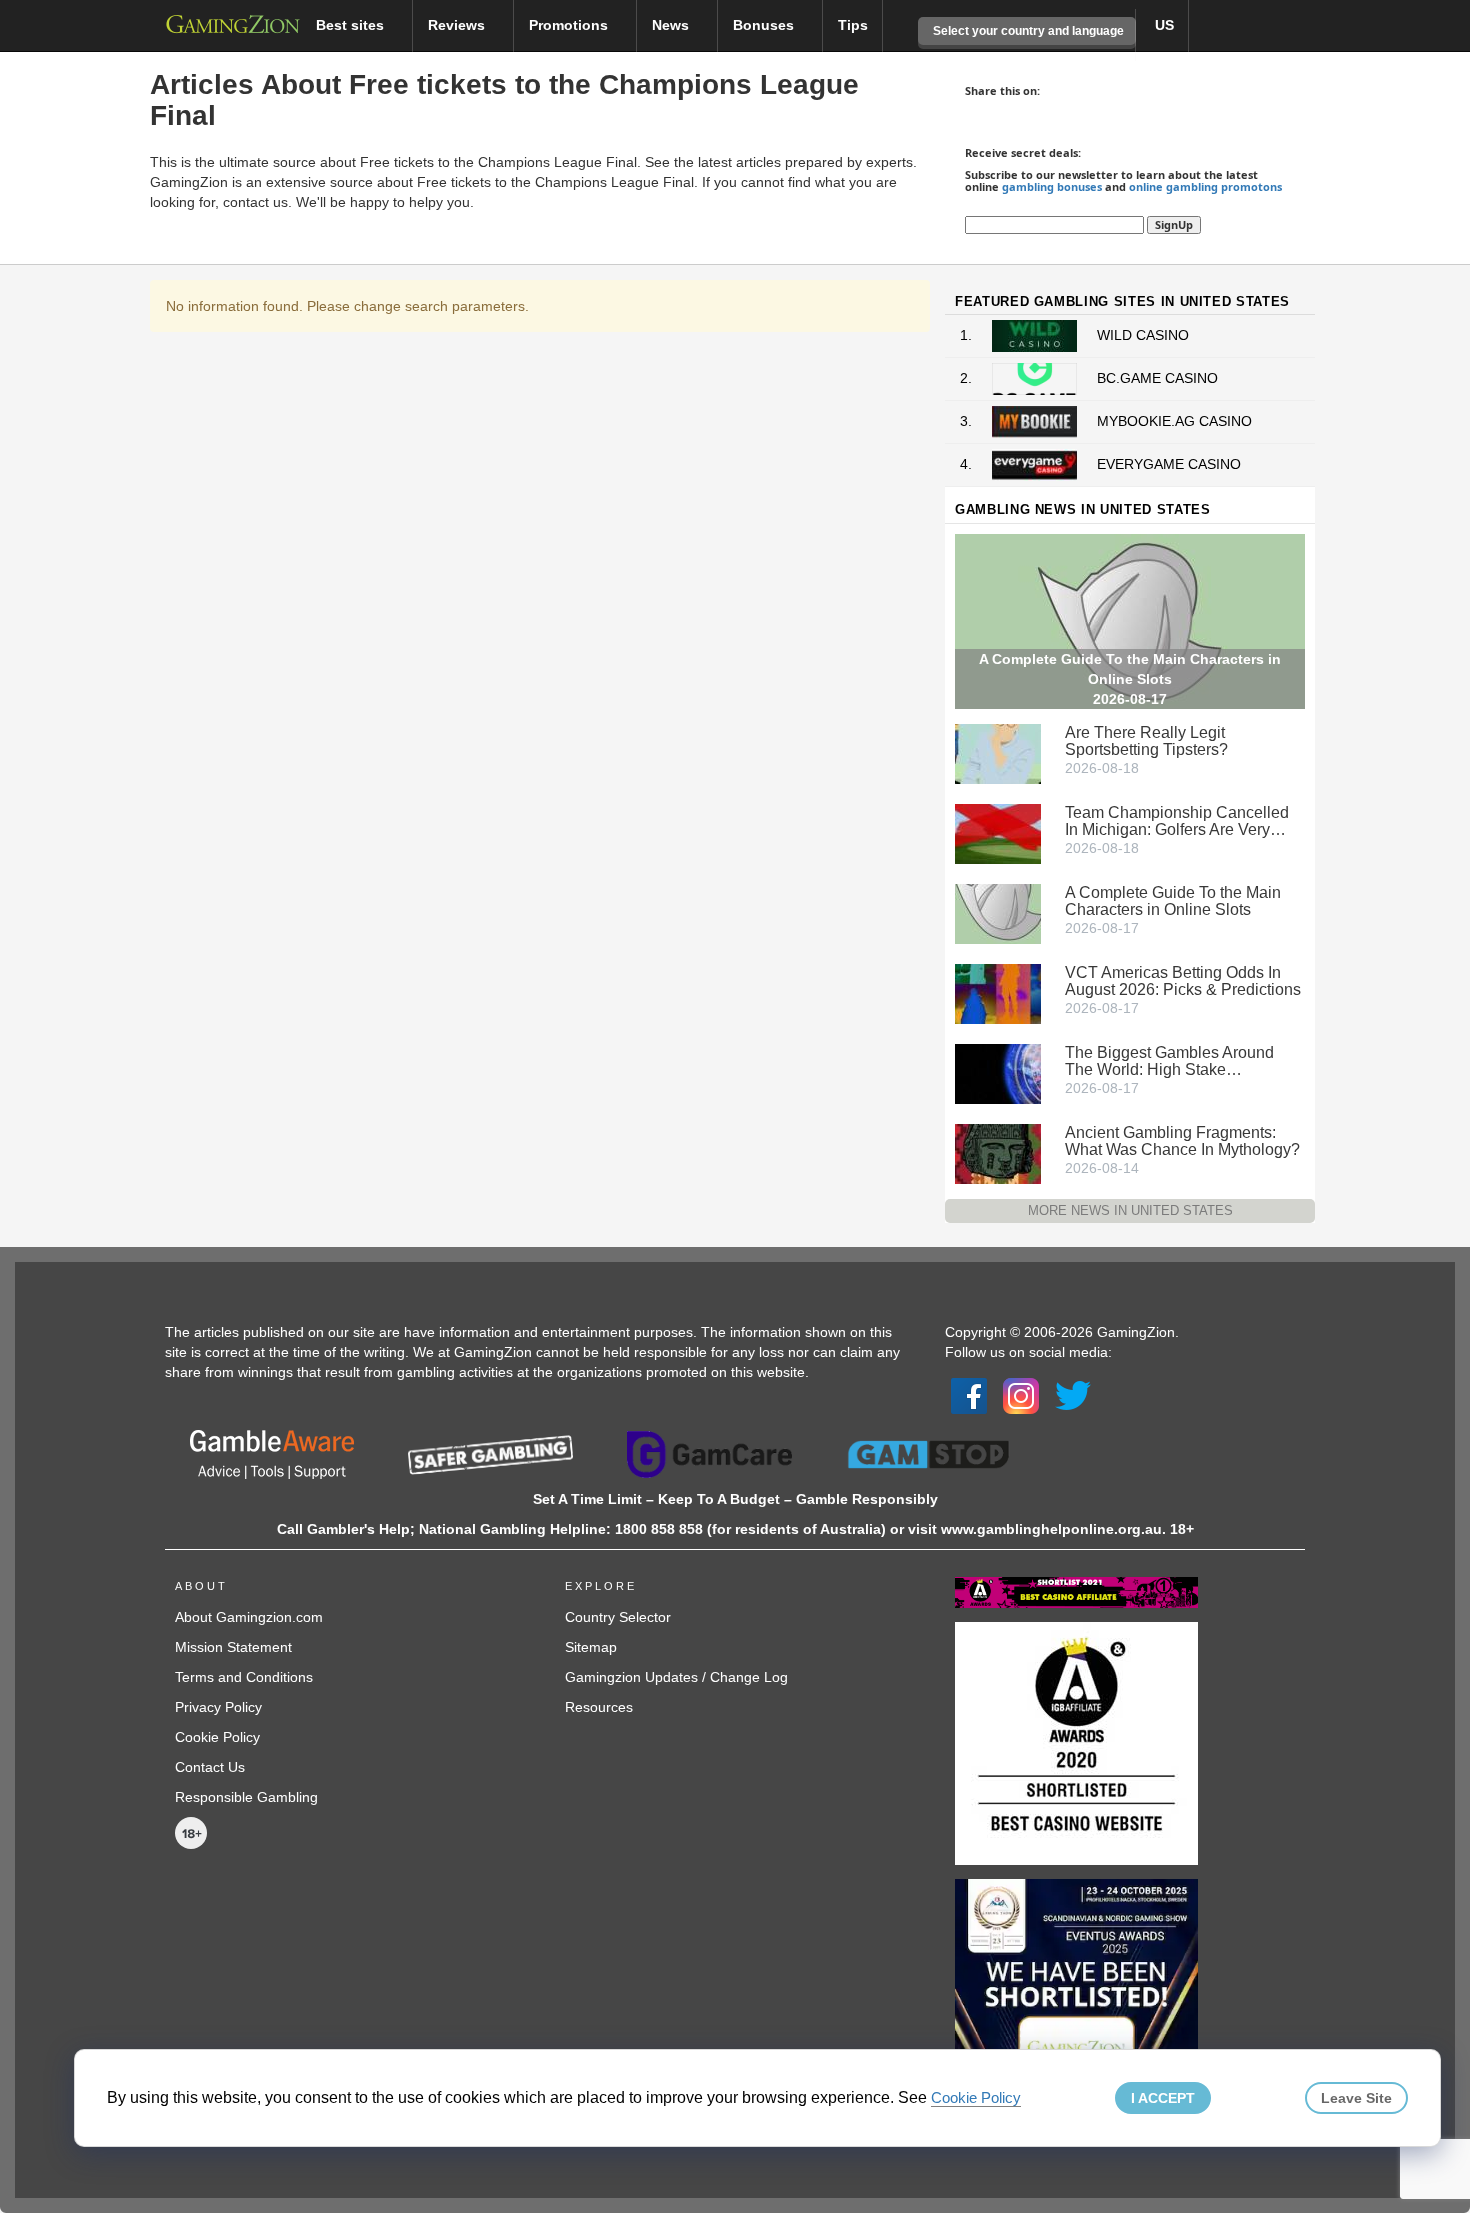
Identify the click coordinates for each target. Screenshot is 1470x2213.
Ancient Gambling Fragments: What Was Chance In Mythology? (1182, 1141)
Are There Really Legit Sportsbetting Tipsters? (1146, 741)
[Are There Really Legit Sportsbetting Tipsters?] (998, 752)
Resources (599, 1707)
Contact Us (210, 1767)
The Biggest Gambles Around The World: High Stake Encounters (1169, 1061)
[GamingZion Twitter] (1073, 1395)
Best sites (352, 25)
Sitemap (591, 1647)
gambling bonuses (1052, 186)
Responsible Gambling (246, 1797)
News (672, 25)
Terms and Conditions (244, 1677)
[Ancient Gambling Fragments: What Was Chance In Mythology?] (998, 1152)
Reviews (458, 25)
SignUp (1174, 224)
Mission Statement (233, 1647)
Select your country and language (1027, 31)
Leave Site (1356, 2098)
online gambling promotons (1205, 186)
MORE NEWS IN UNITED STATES (1130, 1210)
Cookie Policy (217, 1737)
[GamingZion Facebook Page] (969, 1395)
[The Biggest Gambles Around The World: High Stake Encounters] (998, 1072)
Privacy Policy (218, 1707)
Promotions (570, 25)
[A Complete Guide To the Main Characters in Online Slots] (998, 912)
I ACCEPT (1163, 2098)
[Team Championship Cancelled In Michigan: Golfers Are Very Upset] (998, 832)
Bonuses (765, 25)
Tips (853, 25)
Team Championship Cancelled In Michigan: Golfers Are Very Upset (1177, 821)
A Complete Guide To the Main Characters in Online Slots (1173, 901)
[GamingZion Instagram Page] (1021, 1395)
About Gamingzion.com (249, 1617)
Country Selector (618, 1617)
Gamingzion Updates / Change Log (676, 1677)
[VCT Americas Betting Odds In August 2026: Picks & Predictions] (998, 992)
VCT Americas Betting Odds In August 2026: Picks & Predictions (1183, 981)
